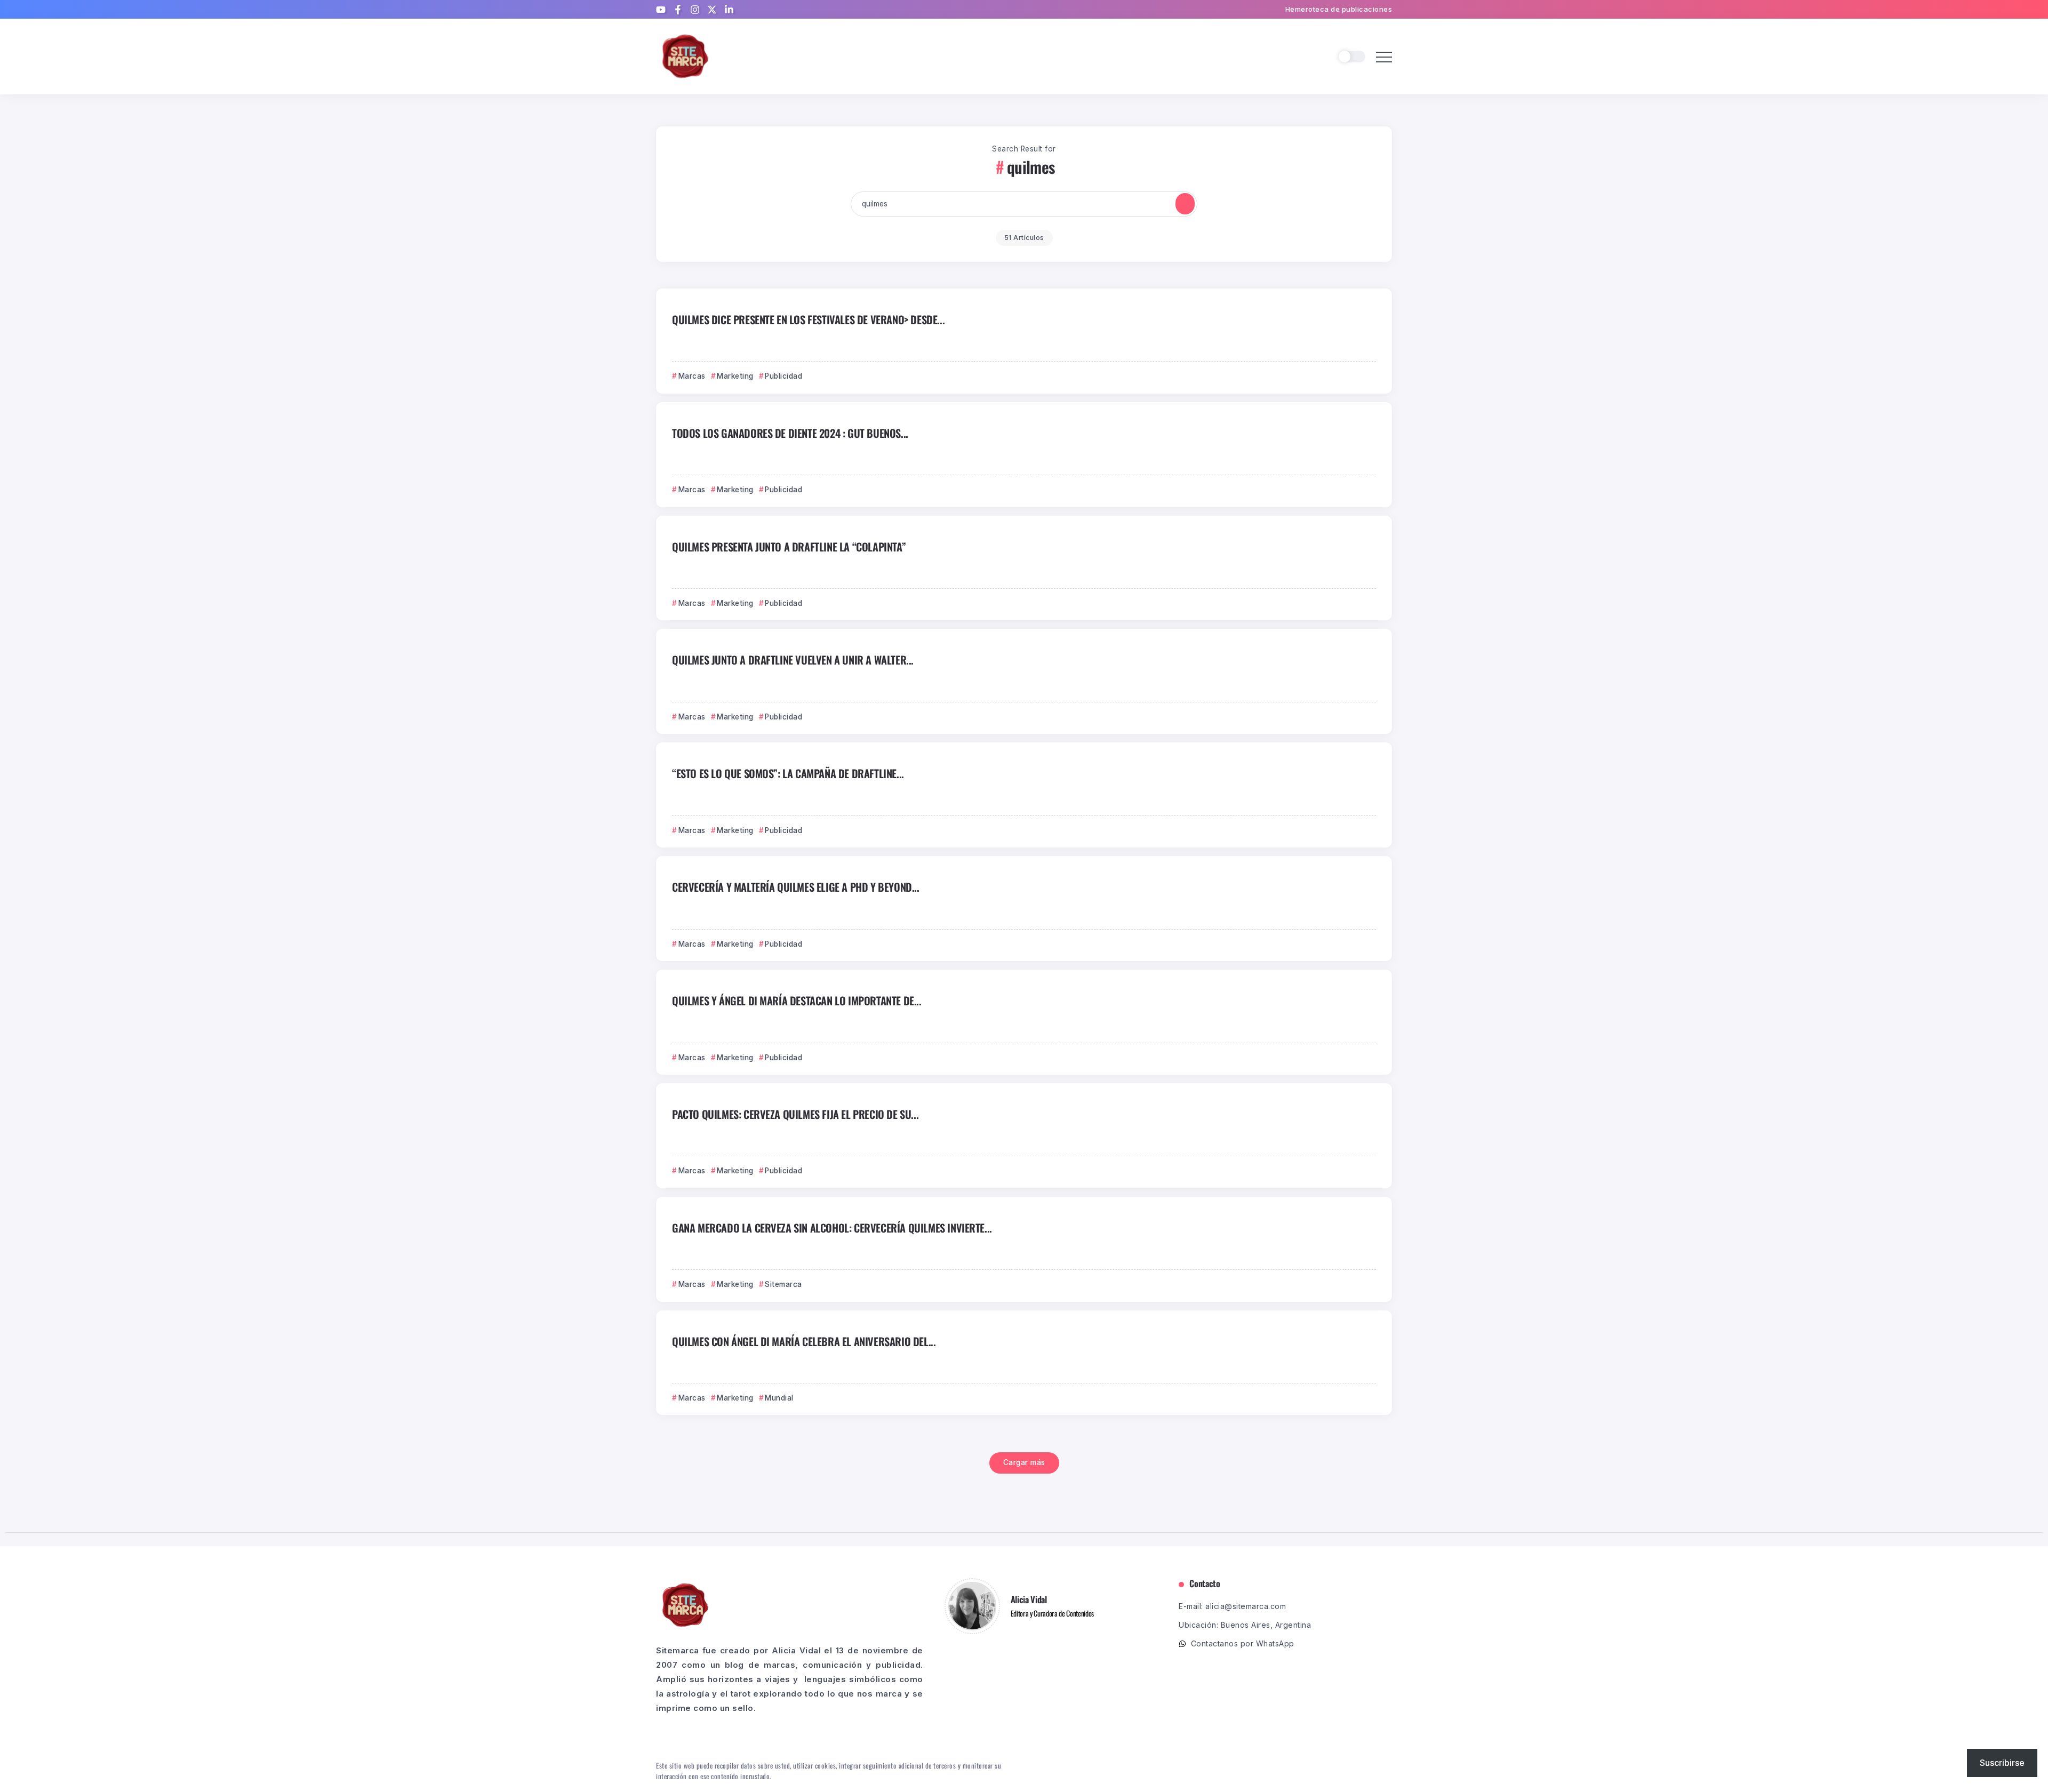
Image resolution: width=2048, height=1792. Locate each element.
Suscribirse (2002, 1763)
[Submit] (1185, 204)
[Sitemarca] (685, 56)
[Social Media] (661, 10)
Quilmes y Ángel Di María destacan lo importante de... (797, 1001)
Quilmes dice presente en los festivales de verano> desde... (808, 319)
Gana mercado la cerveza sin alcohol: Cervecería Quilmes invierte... (832, 1228)
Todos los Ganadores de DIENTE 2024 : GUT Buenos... (790, 433)
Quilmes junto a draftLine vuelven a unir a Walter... (793, 660)
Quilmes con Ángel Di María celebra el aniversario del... (804, 1341)
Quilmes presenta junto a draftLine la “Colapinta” (789, 547)
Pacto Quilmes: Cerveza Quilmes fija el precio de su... (795, 1114)
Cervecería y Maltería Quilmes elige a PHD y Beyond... (796, 887)
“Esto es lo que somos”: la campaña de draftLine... (788, 773)
